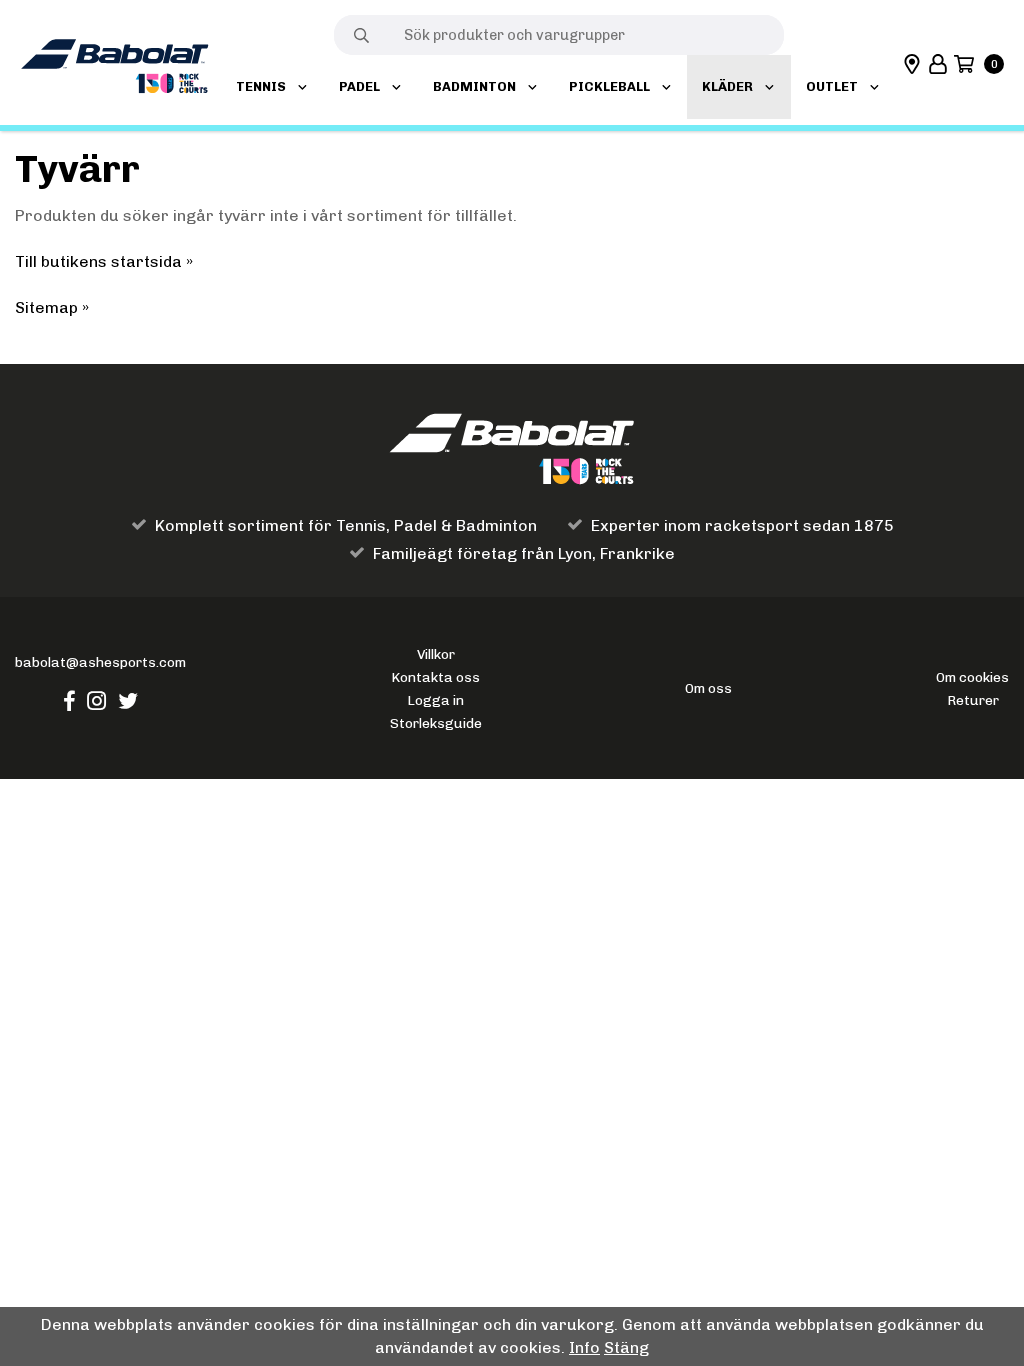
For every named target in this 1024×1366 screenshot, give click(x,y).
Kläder (727, 86)
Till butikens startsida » (104, 261)
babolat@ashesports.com (100, 662)
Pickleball (609, 86)
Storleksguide (436, 723)
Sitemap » (52, 307)
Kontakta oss (435, 677)
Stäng (626, 1347)
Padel (359, 86)
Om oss (708, 688)
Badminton (474, 86)
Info (584, 1347)
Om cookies (972, 677)
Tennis (261, 86)
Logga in (435, 700)
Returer (973, 700)
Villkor (436, 654)
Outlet (832, 86)
